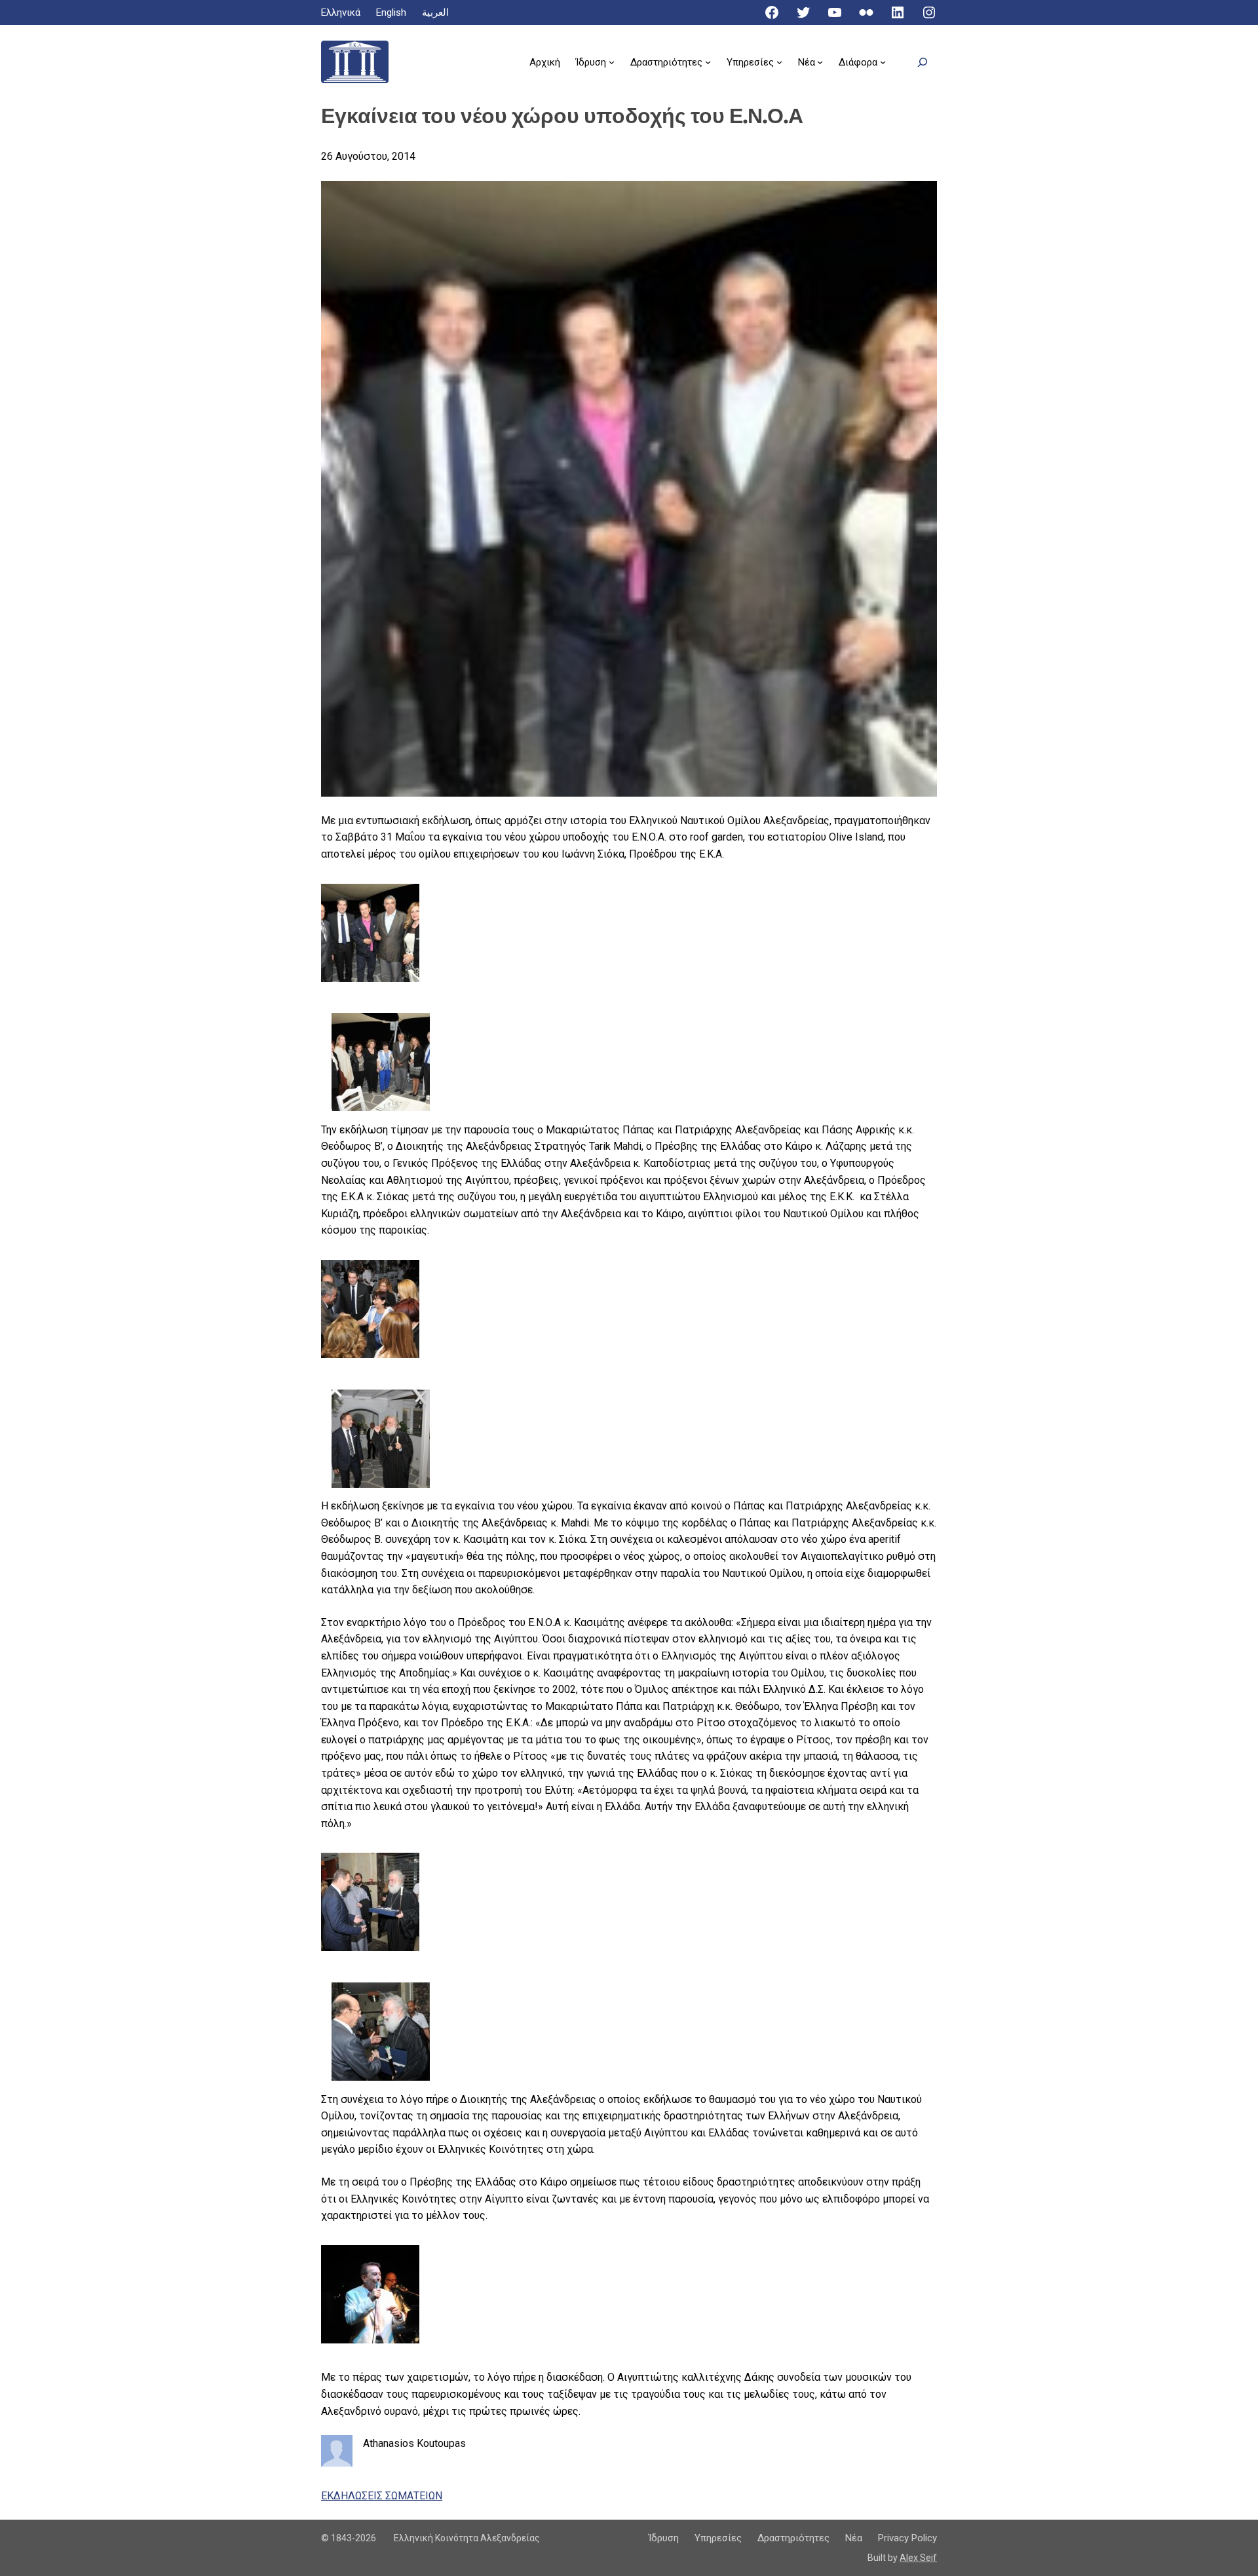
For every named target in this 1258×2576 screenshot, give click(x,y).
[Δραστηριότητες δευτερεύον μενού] (708, 62)
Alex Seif (918, 2558)
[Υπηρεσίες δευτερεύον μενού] (779, 62)
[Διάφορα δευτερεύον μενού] (883, 62)
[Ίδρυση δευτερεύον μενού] (612, 62)
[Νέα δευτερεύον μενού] (820, 62)
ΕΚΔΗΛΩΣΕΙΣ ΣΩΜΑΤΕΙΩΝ (382, 2496)
